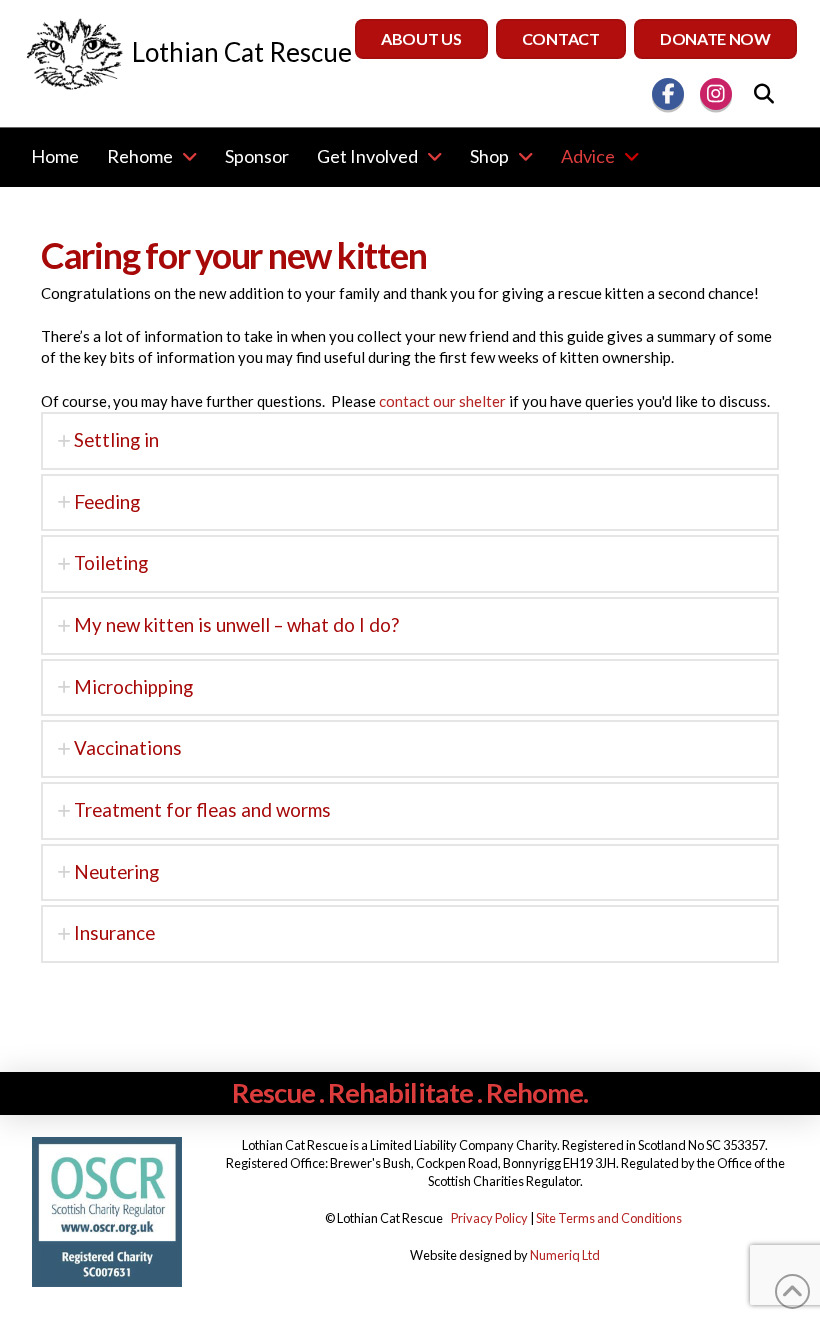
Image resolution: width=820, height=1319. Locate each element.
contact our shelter (442, 401)
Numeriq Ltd (565, 1255)
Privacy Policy (489, 1218)
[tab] (410, 441)
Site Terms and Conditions (609, 1218)
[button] (764, 94)
